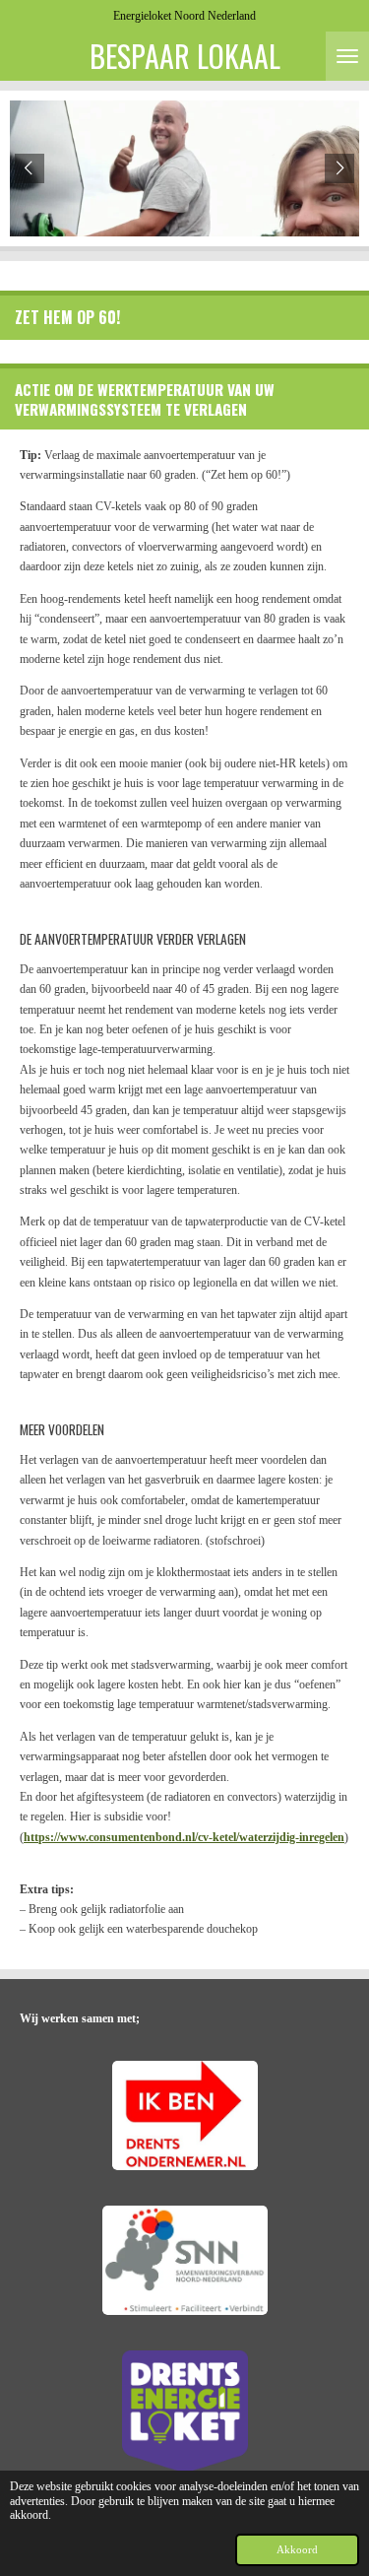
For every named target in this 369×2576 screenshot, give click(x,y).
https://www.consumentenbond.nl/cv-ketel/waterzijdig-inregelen (184, 1837)
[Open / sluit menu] (347, 56)
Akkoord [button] (297, 2549)
